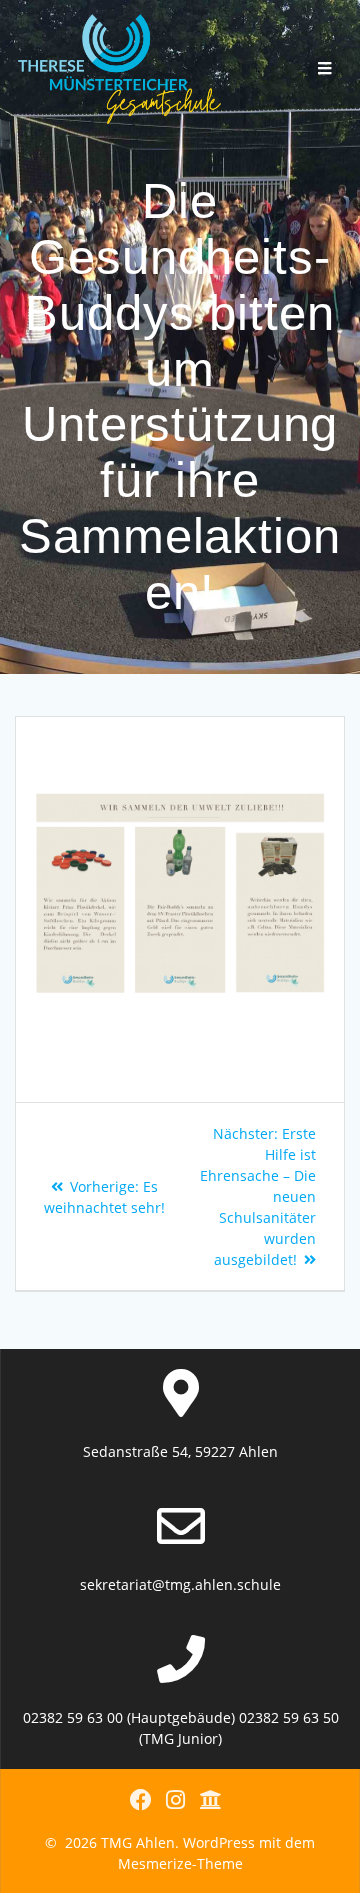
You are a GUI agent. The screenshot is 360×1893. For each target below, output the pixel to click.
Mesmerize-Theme (180, 1863)
